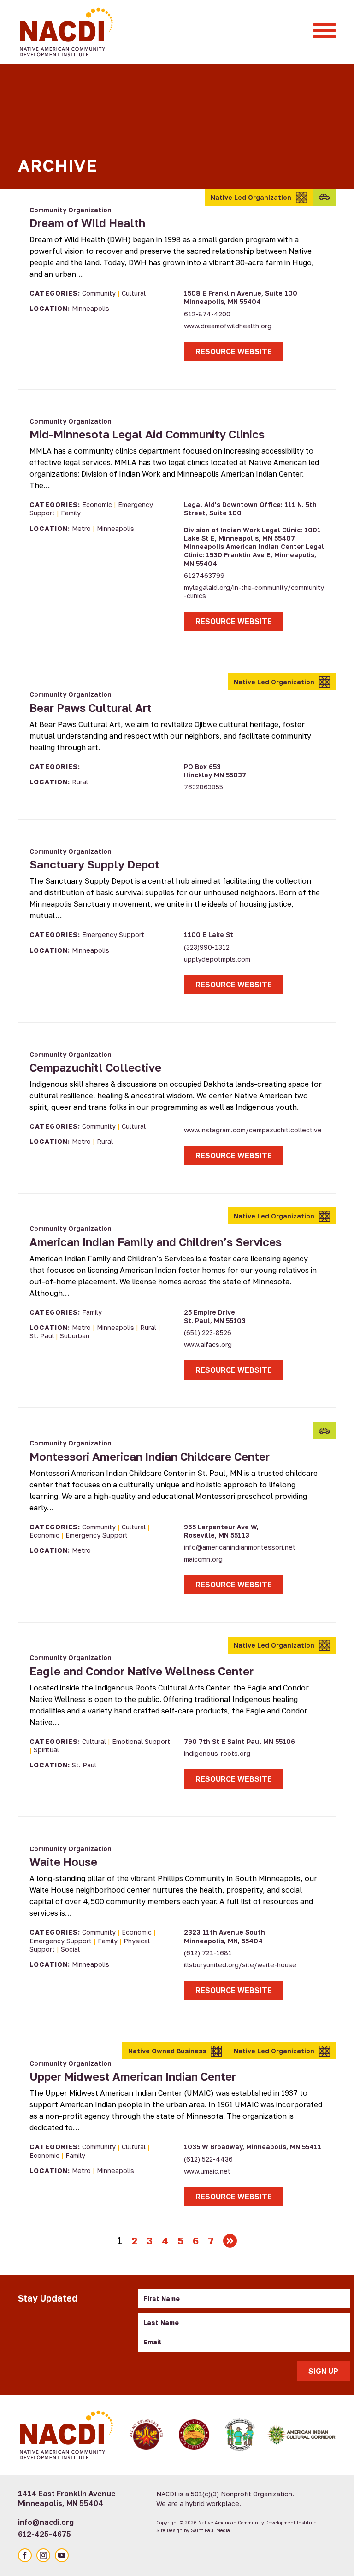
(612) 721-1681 (208, 1953)
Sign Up (323, 2371)
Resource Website (234, 351)
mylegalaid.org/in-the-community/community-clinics (254, 592)
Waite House (63, 1862)
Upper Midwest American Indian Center (133, 2076)
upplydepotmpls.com (217, 959)
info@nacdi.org (46, 2522)
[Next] (230, 2241)
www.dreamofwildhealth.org (228, 326)
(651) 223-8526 (208, 1332)
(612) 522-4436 (208, 2159)
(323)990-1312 (207, 947)
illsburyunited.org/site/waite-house (240, 1965)
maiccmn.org (203, 1559)
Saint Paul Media (210, 2530)
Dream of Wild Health (87, 223)
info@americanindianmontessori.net (240, 1547)
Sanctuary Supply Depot (94, 864)
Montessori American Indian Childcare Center (150, 1456)
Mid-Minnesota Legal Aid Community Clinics (147, 434)
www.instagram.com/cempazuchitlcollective (253, 1130)
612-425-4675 (44, 2534)
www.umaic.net (207, 2171)
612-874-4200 (207, 314)
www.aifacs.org (208, 1344)
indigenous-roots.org (217, 1753)
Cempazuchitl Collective (95, 1067)
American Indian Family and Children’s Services (156, 1242)
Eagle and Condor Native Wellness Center (142, 1671)
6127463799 (204, 575)
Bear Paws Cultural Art (91, 708)
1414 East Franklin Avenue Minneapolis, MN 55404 (67, 2498)
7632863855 (204, 787)
